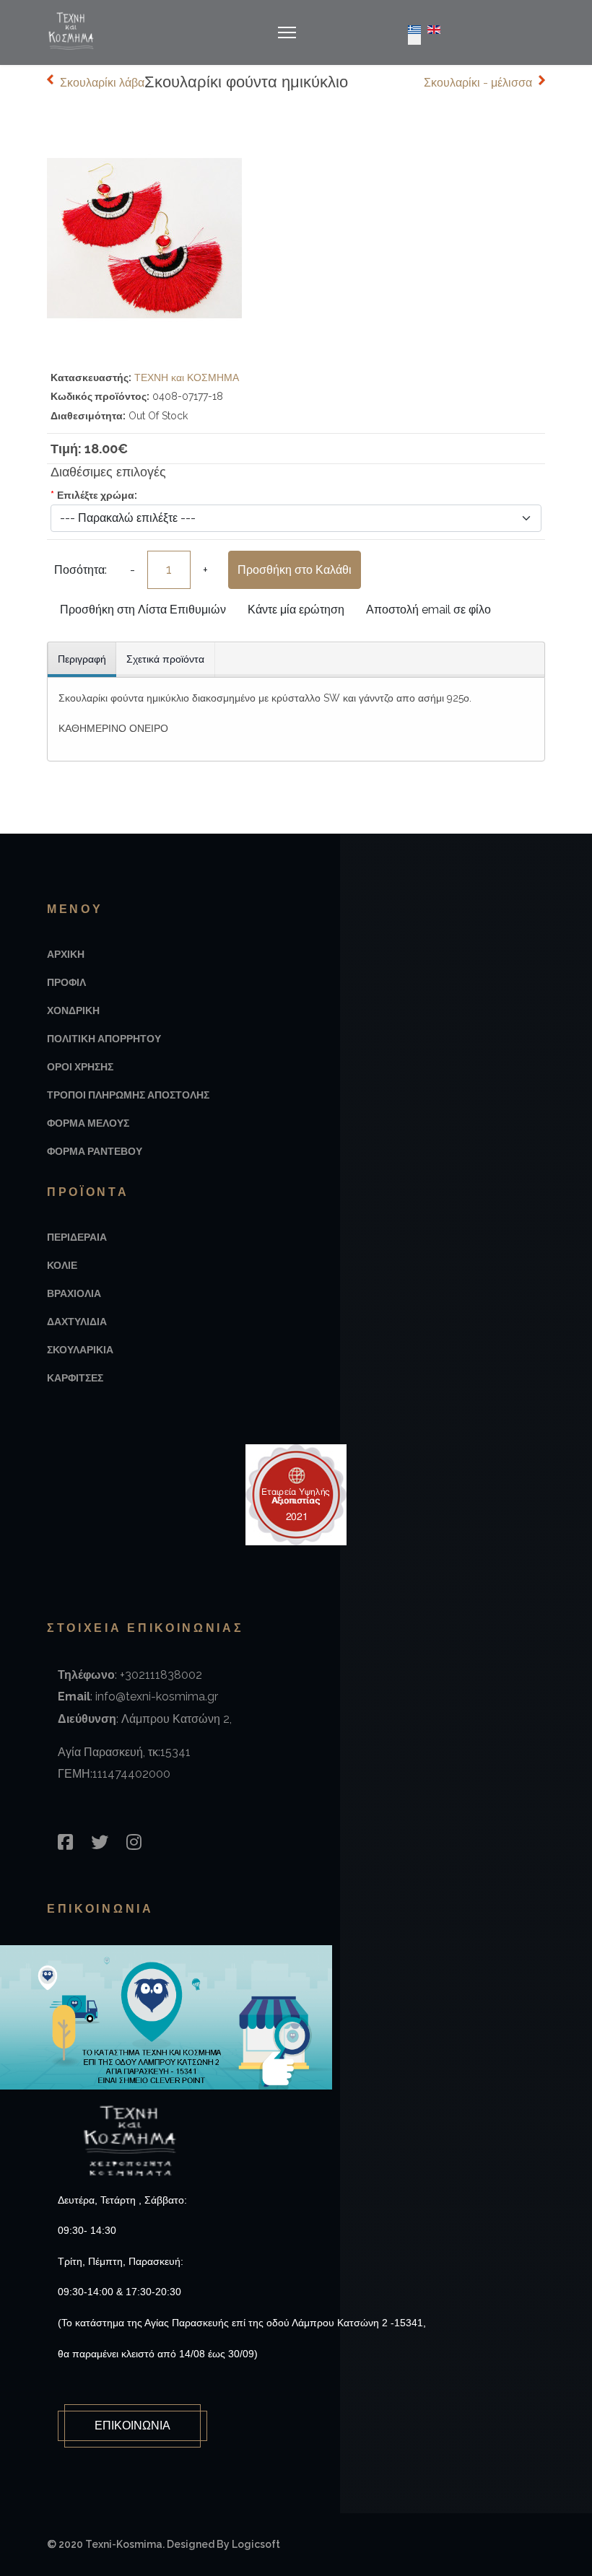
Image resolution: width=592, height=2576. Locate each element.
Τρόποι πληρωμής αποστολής (128, 1095)
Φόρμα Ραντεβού (95, 1151)
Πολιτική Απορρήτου (104, 1039)
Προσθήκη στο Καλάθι (295, 570)
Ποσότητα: (80, 570)
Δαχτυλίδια (77, 1322)
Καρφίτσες (75, 1378)
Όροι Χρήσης (80, 1067)
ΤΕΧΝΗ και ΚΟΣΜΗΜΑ (187, 377)
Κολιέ (62, 1265)
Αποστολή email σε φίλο (428, 610)
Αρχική (66, 954)
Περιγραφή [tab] (82, 659)
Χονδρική (73, 1010)
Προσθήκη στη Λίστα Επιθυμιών (143, 610)
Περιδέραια (77, 1237)
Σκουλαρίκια (80, 1350)
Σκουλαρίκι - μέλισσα (478, 83)
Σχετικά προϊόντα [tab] (165, 659)
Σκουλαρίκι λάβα (102, 83)
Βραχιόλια (74, 1293)
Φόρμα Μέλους (88, 1123)
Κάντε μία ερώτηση (296, 610)
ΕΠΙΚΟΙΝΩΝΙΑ (132, 2426)
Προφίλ (66, 982)
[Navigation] (287, 32)
